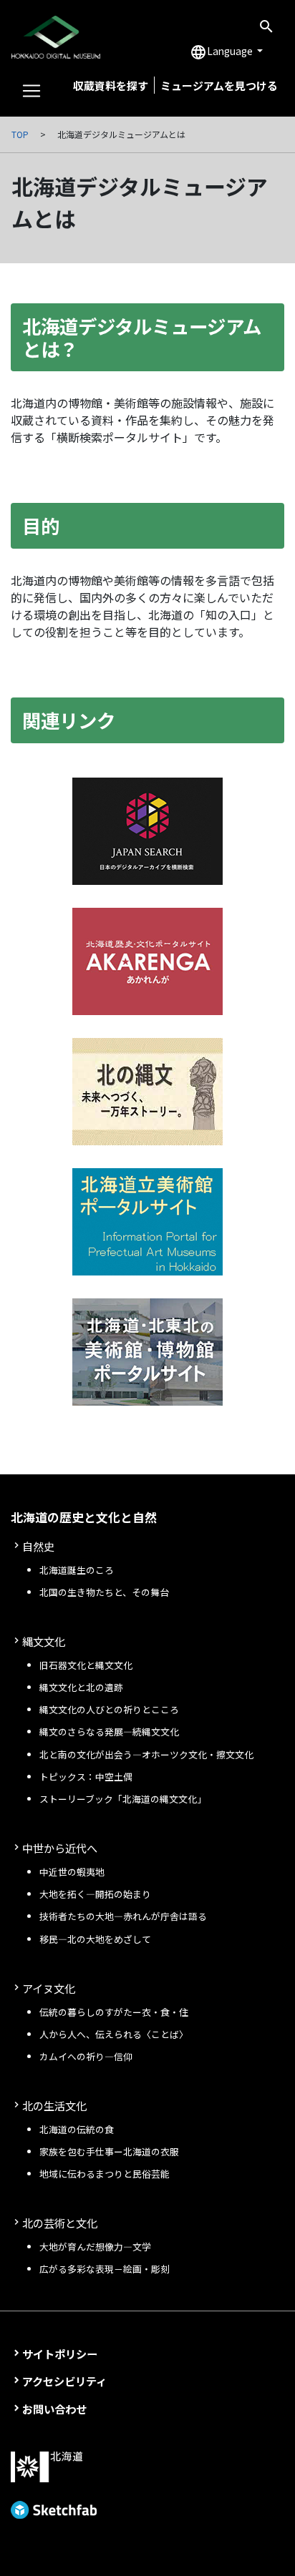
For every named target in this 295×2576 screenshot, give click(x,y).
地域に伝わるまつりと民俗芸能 (105, 2174)
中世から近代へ (60, 1848)
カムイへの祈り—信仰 (86, 2056)
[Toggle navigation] (32, 91)
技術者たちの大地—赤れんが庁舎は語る (123, 1916)
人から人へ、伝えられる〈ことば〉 (114, 2034)
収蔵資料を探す (111, 85)
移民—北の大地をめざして (95, 1939)
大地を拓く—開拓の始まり (95, 1894)
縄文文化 (44, 1641)
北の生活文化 (54, 2105)
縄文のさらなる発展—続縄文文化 (109, 1732)
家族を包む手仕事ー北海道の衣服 (109, 2151)
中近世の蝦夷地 (72, 1872)
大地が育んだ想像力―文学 (95, 2247)
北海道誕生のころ (77, 1570)
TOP (20, 134)
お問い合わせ (54, 2409)
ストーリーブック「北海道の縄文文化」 (123, 1799)
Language (222, 52)
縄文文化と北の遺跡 (81, 1687)
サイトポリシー (60, 2354)
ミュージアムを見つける (219, 85)
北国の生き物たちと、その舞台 (104, 1592)
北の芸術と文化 (60, 2223)
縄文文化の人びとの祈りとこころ (109, 1709)
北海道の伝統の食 (77, 2129)
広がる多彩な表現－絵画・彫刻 (105, 2269)
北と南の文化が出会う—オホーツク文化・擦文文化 (146, 1754)
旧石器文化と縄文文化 (86, 1665)
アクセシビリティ (64, 2381)
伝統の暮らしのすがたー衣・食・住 (114, 2012)
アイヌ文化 (49, 1988)
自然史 (38, 1546)
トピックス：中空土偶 (86, 1777)
